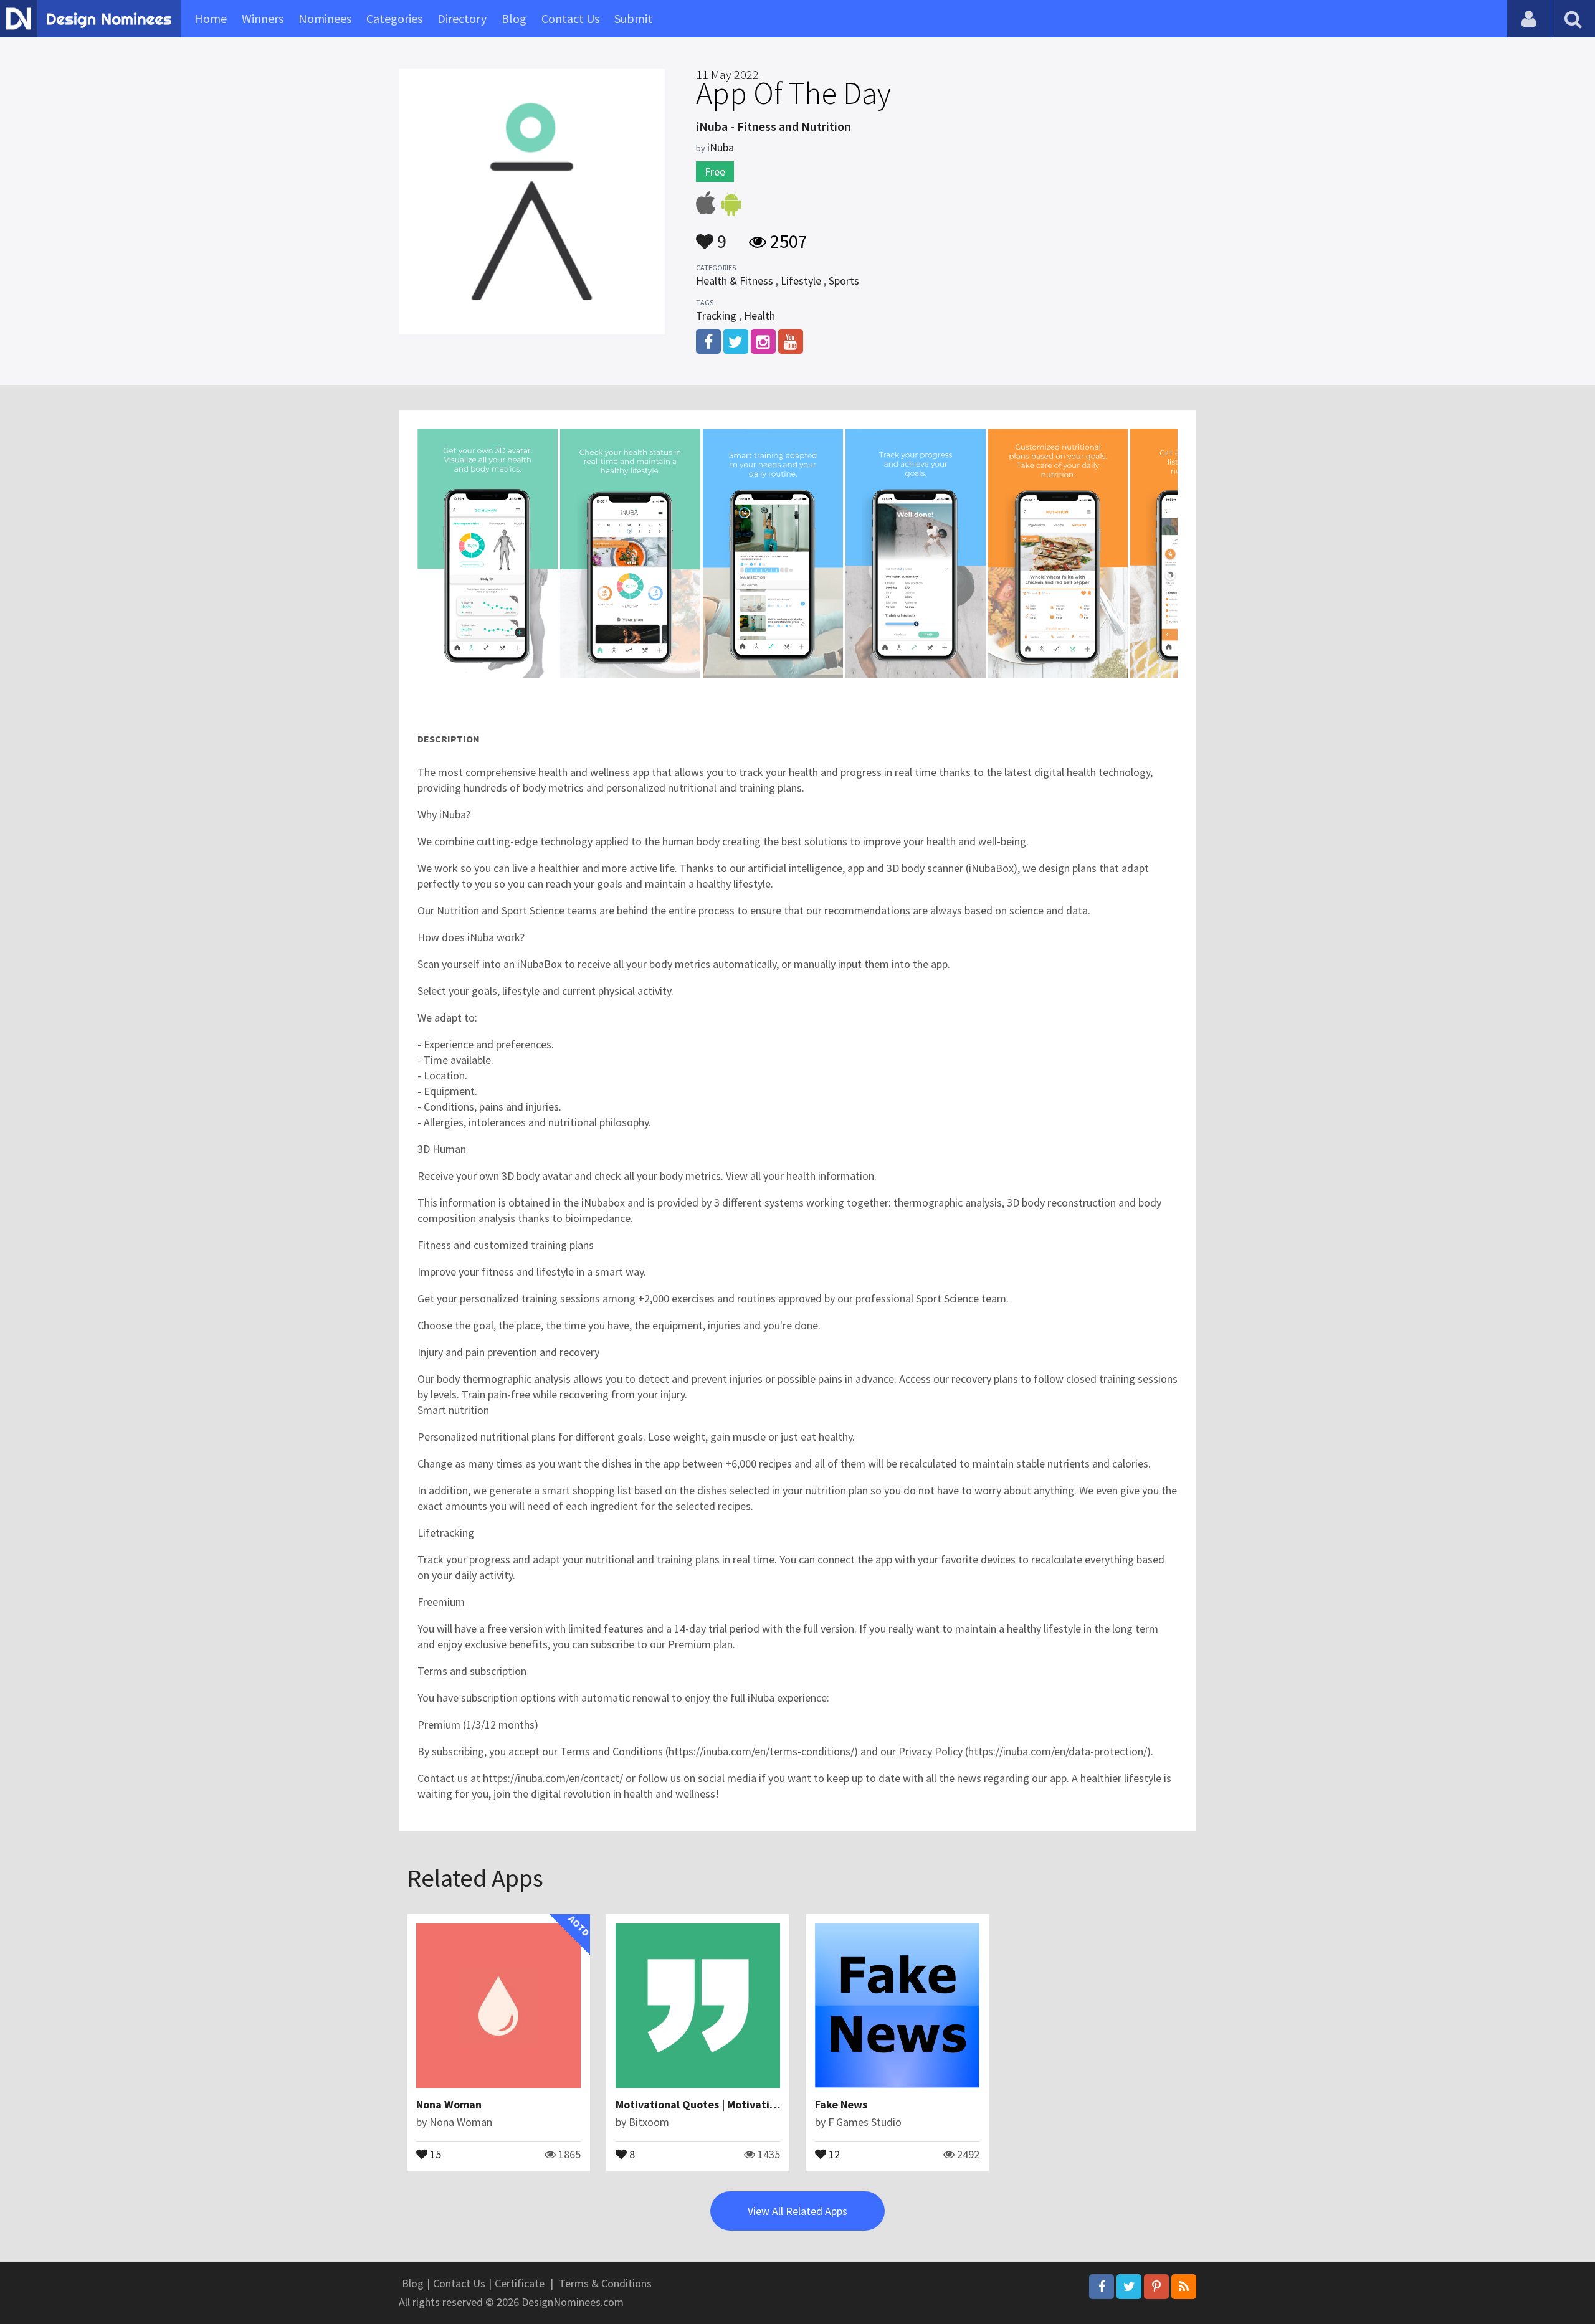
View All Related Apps (797, 2211)
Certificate (520, 2283)
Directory (462, 18)
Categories (394, 18)
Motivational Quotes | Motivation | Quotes (721, 2104)
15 (434, 2153)
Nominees (325, 18)
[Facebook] (1102, 2287)
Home (211, 18)
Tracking (716, 315)
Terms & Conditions (605, 2283)
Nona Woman (449, 2104)
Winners (263, 18)
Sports (844, 281)
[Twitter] (1129, 2287)
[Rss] (1184, 2287)
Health (759, 315)
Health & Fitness (735, 281)
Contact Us (570, 18)
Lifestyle (801, 281)
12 (833, 2153)
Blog (514, 18)
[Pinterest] (1156, 2287)
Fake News (841, 2104)
